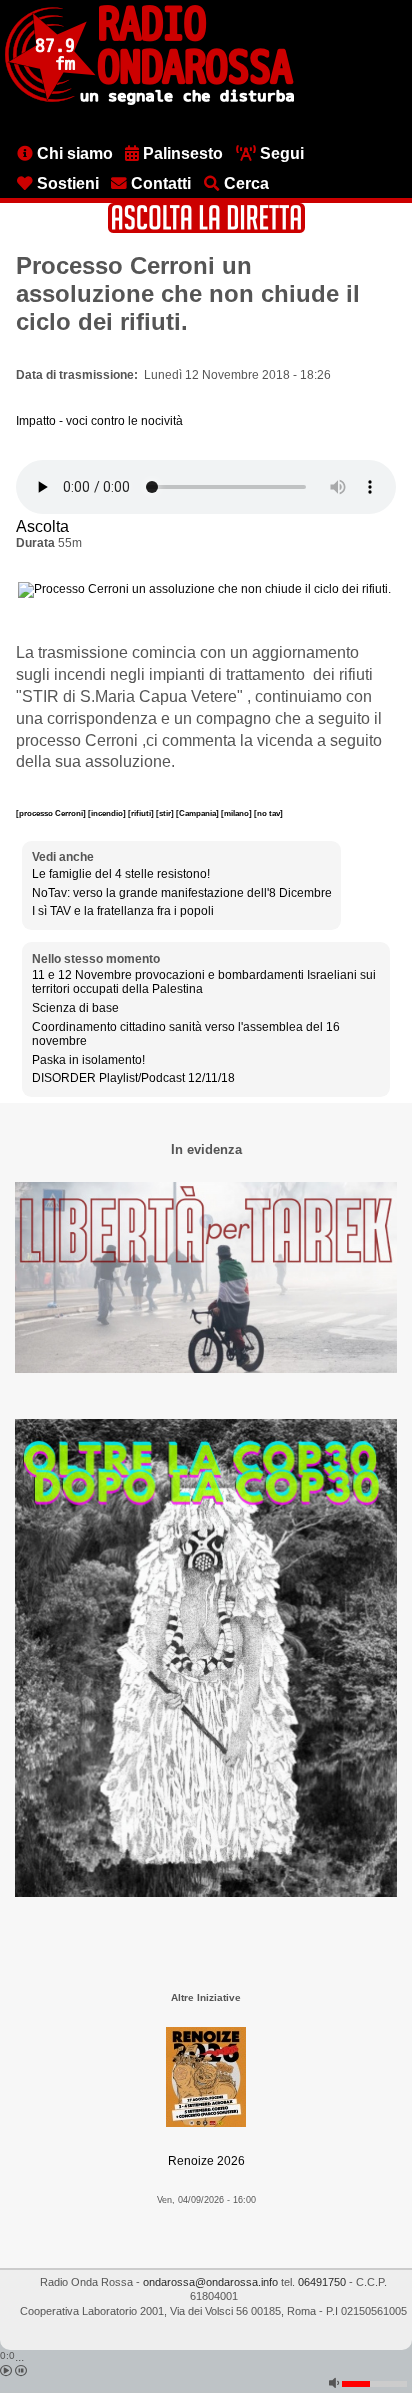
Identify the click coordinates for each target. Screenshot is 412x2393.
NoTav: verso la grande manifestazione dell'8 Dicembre (182, 893)
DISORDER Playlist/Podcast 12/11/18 (133, 1078)
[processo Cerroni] (52, 813)
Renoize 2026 (206, 2161)
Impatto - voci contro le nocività (99, 421)
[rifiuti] (142, 813)
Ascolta (42, 526)
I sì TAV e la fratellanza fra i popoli (123, 911)
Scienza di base (75, 1008)
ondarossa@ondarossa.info (210, 2282)
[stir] (166, 813)
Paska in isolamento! (88, 1060)
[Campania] (198, 813)
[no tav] (268, 813)
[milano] (237, 813)
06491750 (322, 2282)
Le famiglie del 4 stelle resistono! (121, 874)
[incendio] (108, 813)
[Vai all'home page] (149, 101)
